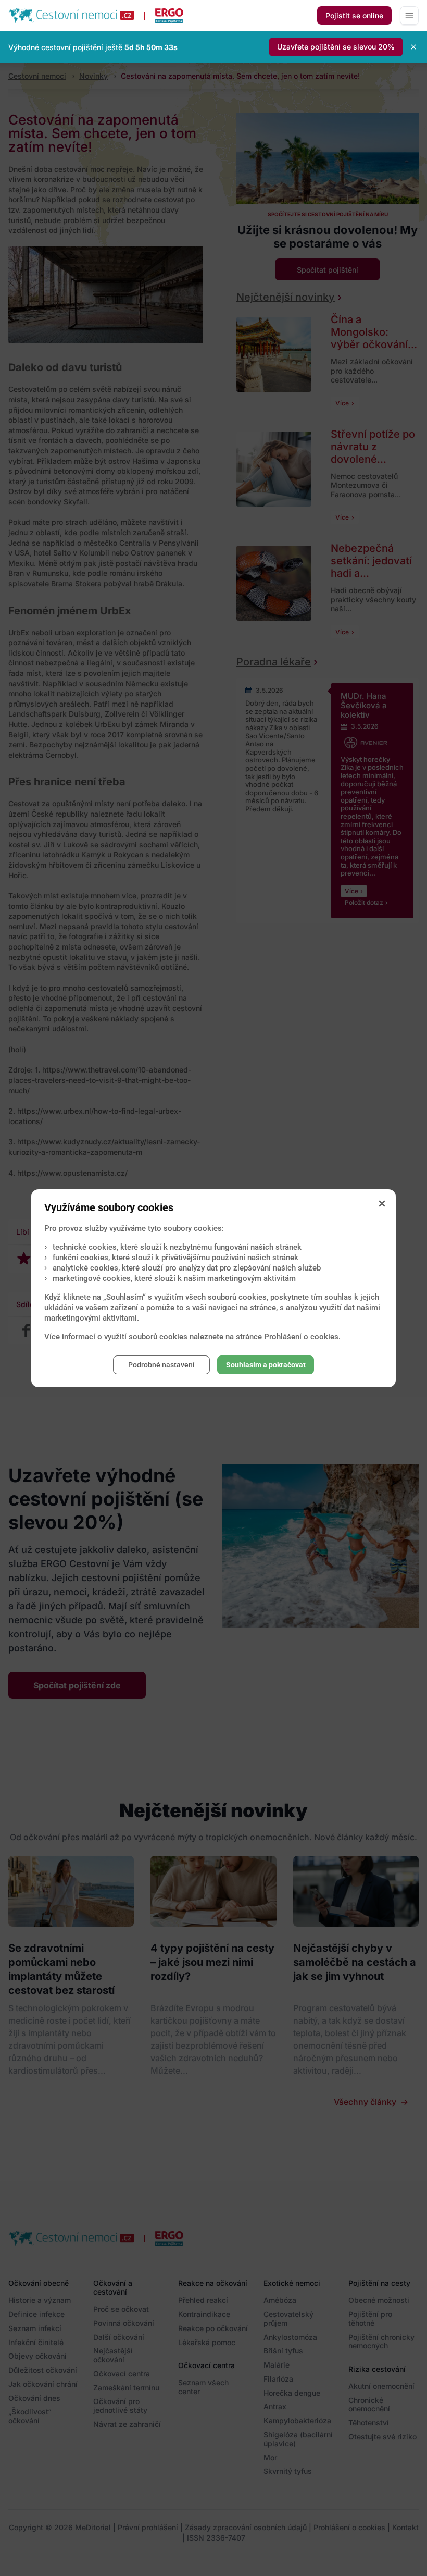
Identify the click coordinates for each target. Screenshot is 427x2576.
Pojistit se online (354, 15)
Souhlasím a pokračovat (266, 1365)
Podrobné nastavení (161, 1365)
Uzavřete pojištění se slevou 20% (336, 47)
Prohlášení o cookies (301, 1337)
